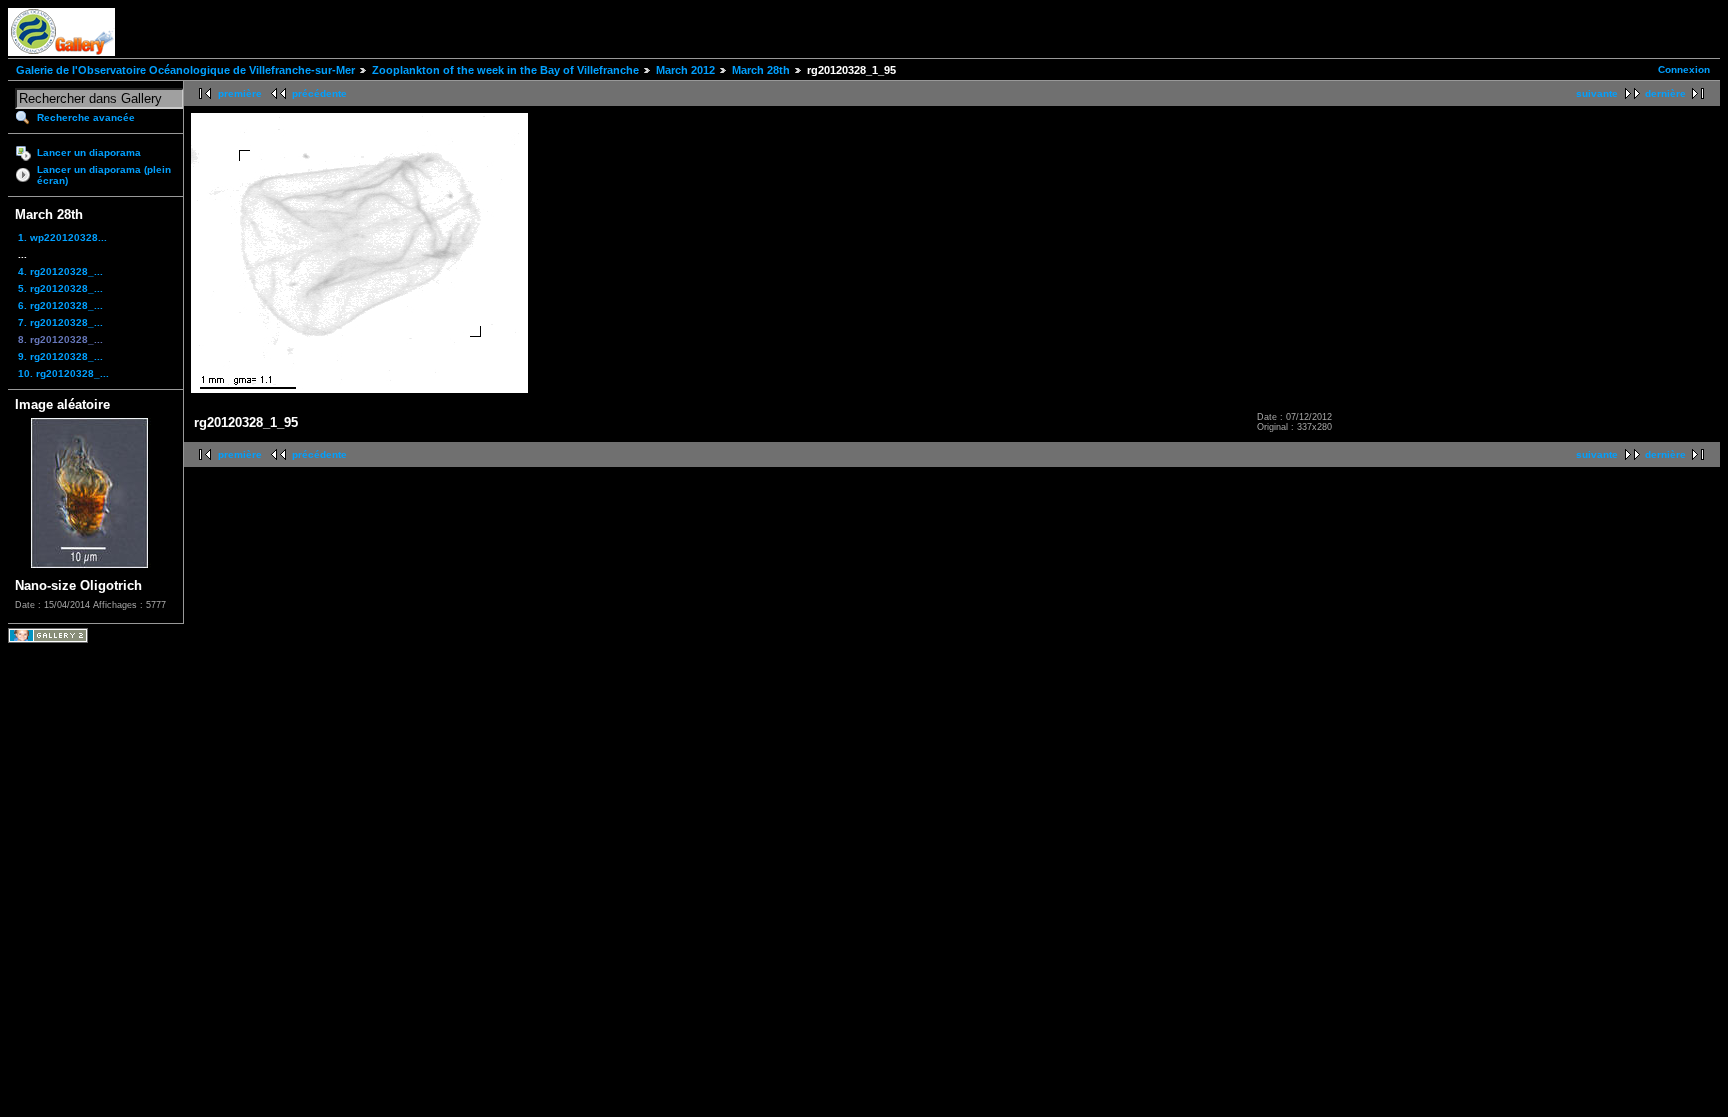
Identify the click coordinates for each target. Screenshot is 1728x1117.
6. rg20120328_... (60, 305)
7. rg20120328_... (60, 322)
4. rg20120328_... (60, 271)
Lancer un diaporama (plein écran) (104, 175)
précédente (319, 93)
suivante (1597, 93)
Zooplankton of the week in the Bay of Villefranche (505, 70)
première (240, 93)
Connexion (1684, 69)
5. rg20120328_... (60, 288)
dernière (1665, 93)
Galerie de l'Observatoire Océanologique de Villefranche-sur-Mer (185, 70)
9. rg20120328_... (60, 356)
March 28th (761, 70)
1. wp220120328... (62, 237)
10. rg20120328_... (63, 373)
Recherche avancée (86, 117)
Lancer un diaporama (89, 152)
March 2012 (685, 70)
